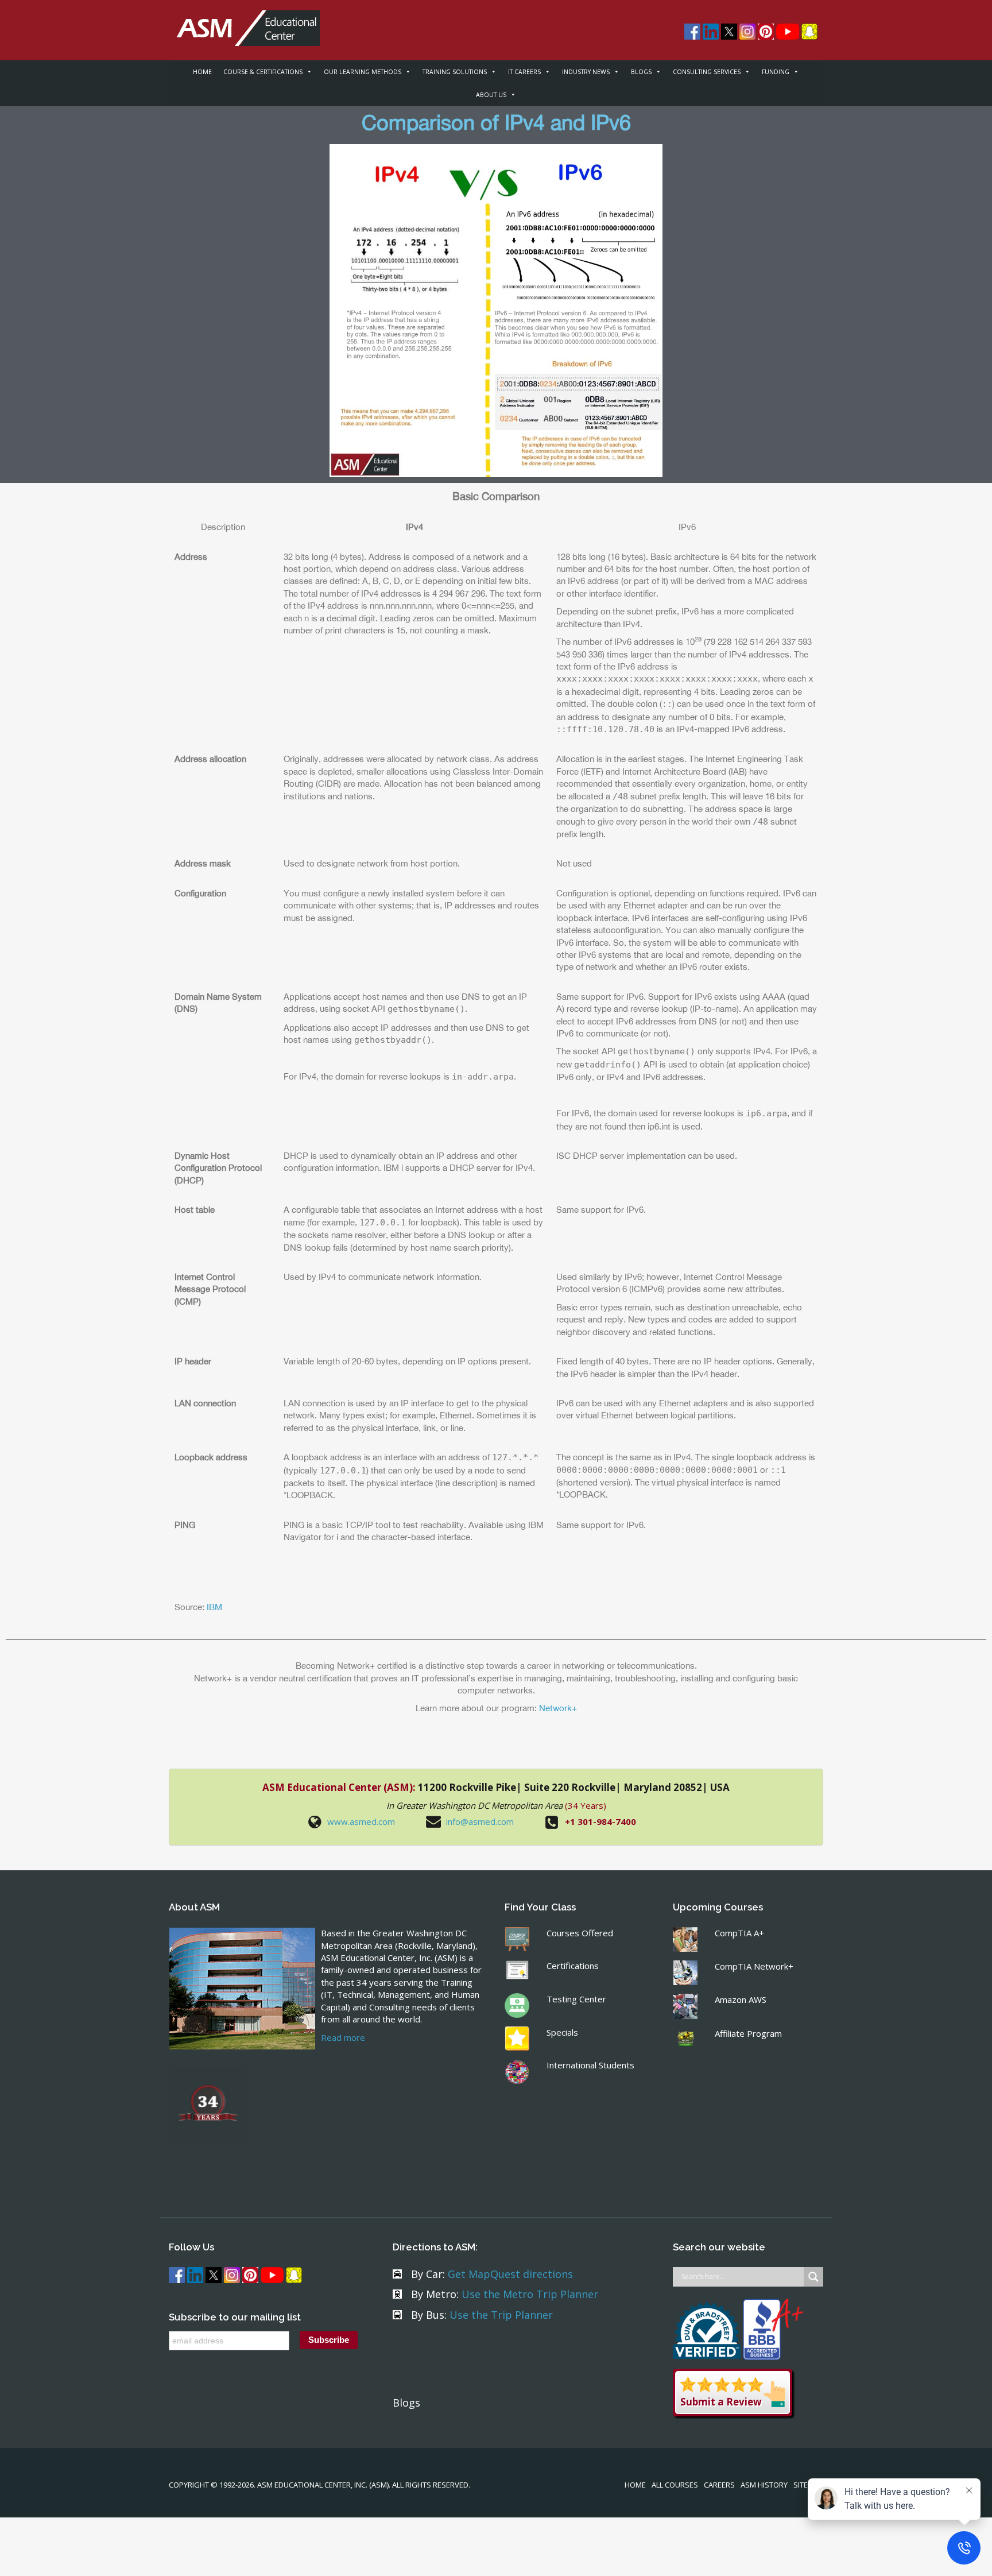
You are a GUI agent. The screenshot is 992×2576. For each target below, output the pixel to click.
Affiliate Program (748, 2033)
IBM (214, 1607)
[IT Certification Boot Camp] (244, 22)
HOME (202, 72)
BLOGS (641, 72)
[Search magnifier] (813, 2277)
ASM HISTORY (764, 2485)
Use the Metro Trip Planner (530, 2294)
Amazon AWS (741, 1999)
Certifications (573, 1966)
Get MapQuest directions (510, 2274)
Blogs (406, 2403)
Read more (343, 2037)
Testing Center (576, 1999)
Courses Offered (580, 1933)
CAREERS (719, 2485)
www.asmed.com (361, 1821)
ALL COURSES (675, 2485)
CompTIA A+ (739, 1933)
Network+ (558, 1708)
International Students (590, 2065)
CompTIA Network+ (754, 1966)
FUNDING (776, 72)
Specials (562, 2032)
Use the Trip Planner (501, 2315)
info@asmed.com (480, 1821)
